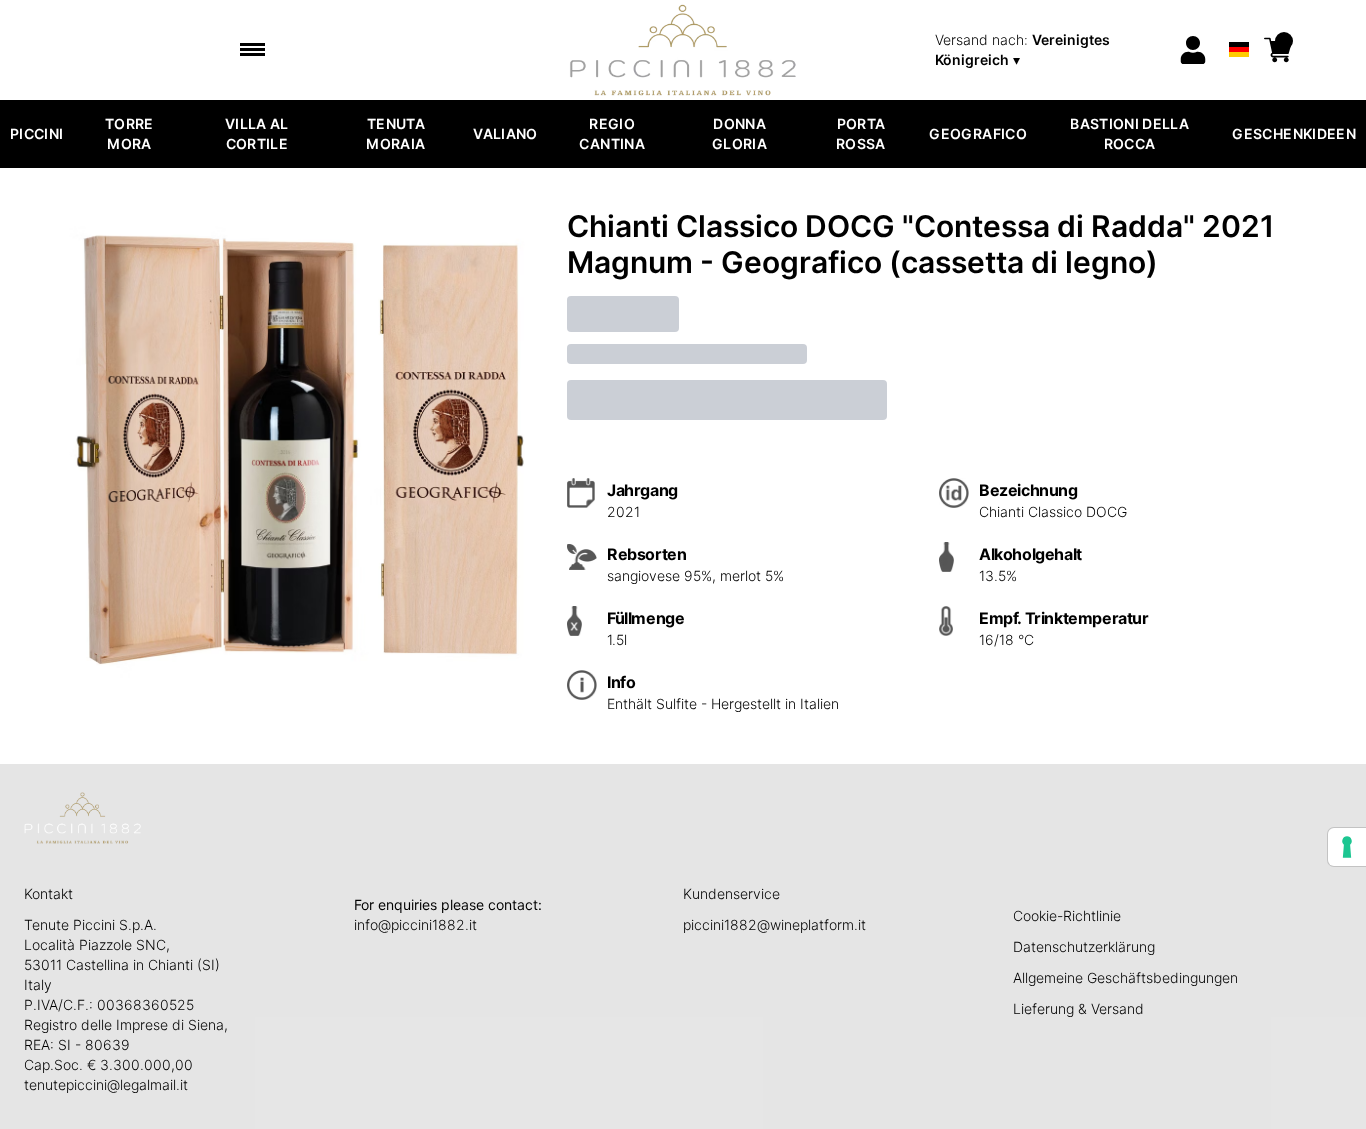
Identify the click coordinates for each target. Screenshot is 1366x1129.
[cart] (1278, 50)
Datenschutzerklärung (1084, 946)
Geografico (978, 133)
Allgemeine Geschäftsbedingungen (1125, 977)
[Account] (1193, 50)
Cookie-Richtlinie (1067, 915)
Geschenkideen (1294, 133)
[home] (683, 50)
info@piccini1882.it (415, 924)
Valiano (505, 133)
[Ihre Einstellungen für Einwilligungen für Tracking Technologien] (1347, 847)
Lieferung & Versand (1078, 1008)
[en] (1238, 23)
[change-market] (1050, 50)
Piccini (36, 133)
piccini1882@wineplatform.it (774, 924)
